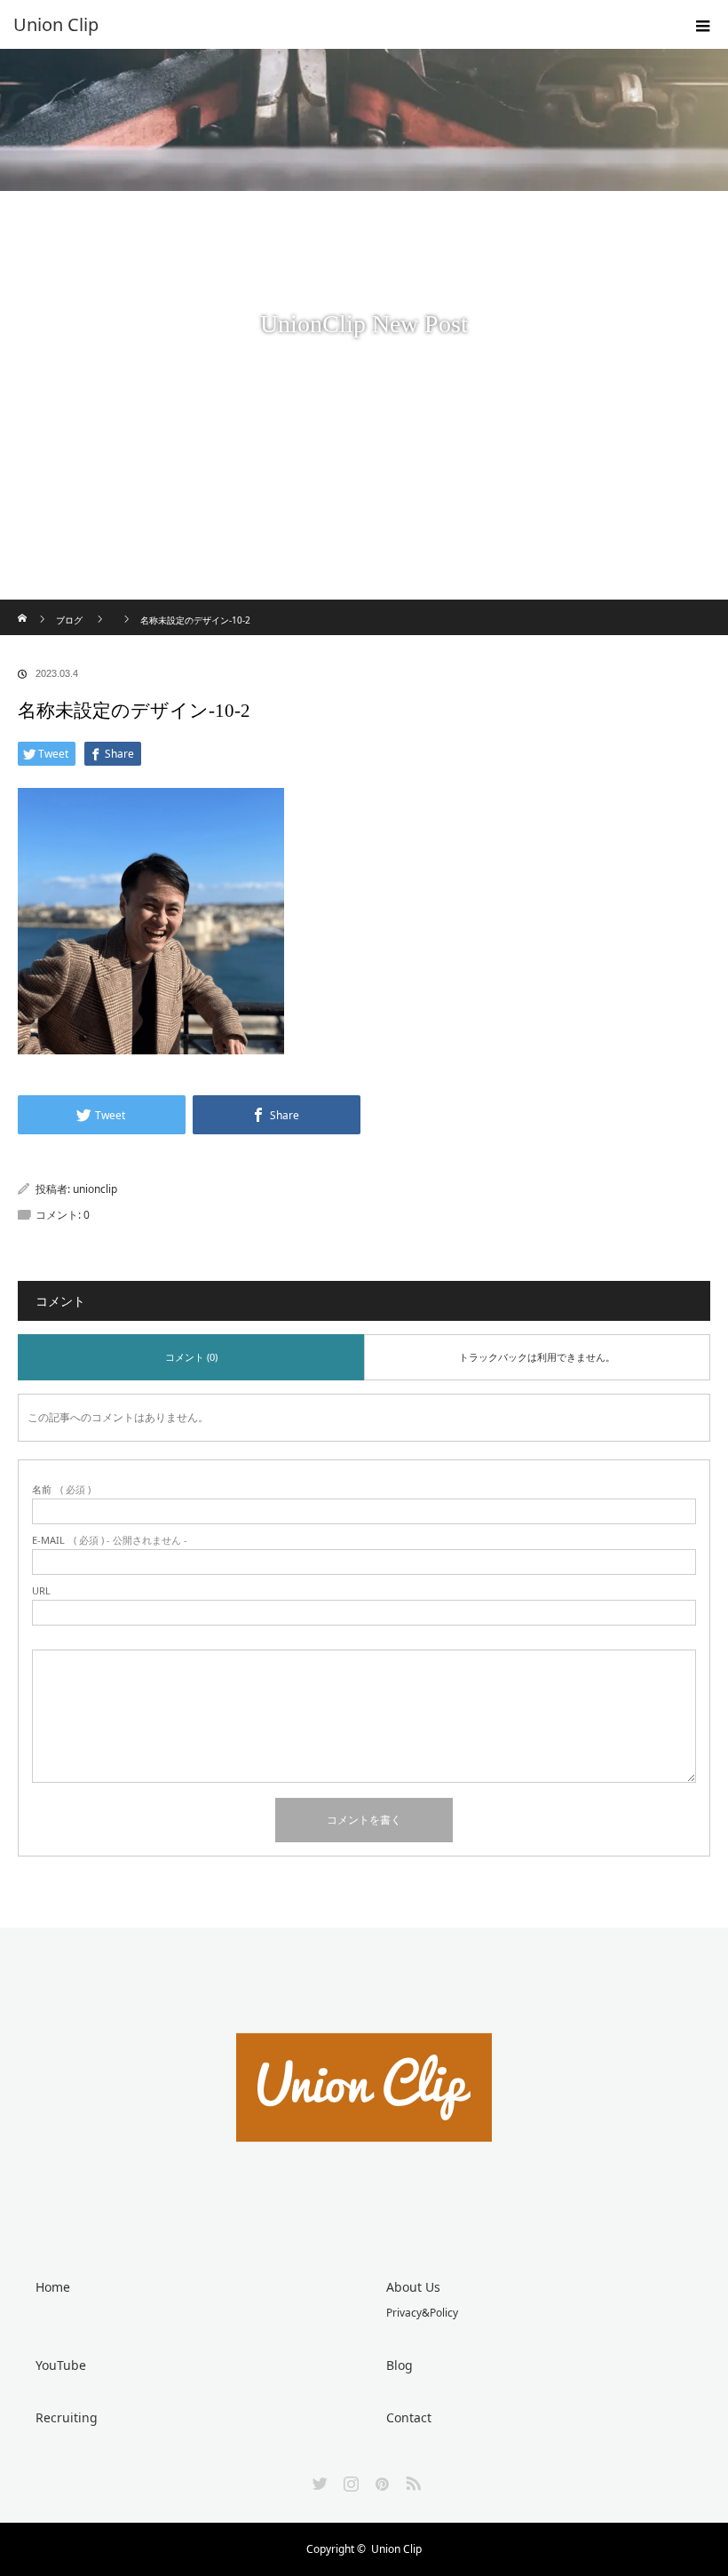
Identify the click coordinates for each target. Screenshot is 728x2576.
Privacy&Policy (422, 2313)
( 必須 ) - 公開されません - (110, 1540)
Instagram (349, 2480)
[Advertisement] (364, 466)
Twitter (318, 2480)
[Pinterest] (380, 2480)
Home (53, 2287)
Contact (409, 2417)
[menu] (703, 25)
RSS (411, 2480)
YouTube (61, 2365)
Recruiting (67, 2417)
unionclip (95, 1189)
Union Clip (396, 2549)
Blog (400, 2365)
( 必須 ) (61, 1489)
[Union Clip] (337, 25)
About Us (413, 2287)
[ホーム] (24, 606)
